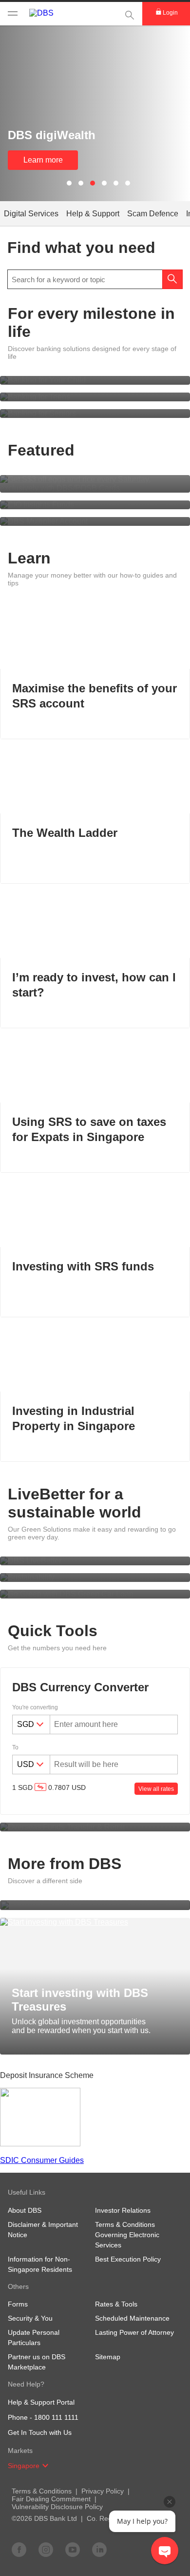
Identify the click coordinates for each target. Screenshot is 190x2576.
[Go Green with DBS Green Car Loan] (95, 1594)
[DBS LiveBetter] (95, 1561)
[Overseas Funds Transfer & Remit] (95, 1827)
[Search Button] (172, 279)
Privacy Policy (103, 2491)
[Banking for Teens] (95, 397)
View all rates (156, 1789)
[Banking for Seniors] (95, 414)
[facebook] (19, 2549)
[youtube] (73, 2549)
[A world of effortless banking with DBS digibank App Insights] (95, 1905)
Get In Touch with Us (40, 2432)
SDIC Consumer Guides (42, 2160)
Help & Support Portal (41, 2402)
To (15, 1747)
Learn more (43, 160)
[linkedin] (99, 2549)
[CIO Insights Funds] (95, 505)
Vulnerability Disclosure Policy (57, 2507)
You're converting (35, 1707)
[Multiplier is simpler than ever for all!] (95, 521)
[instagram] (46, 2549)
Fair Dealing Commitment (51, 2499)
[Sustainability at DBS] (95, 1578)
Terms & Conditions (42, 2491)
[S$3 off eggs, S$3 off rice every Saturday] (95, 484)
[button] (45, 2466)
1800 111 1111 (56, 2417)
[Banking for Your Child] (95, 380)
